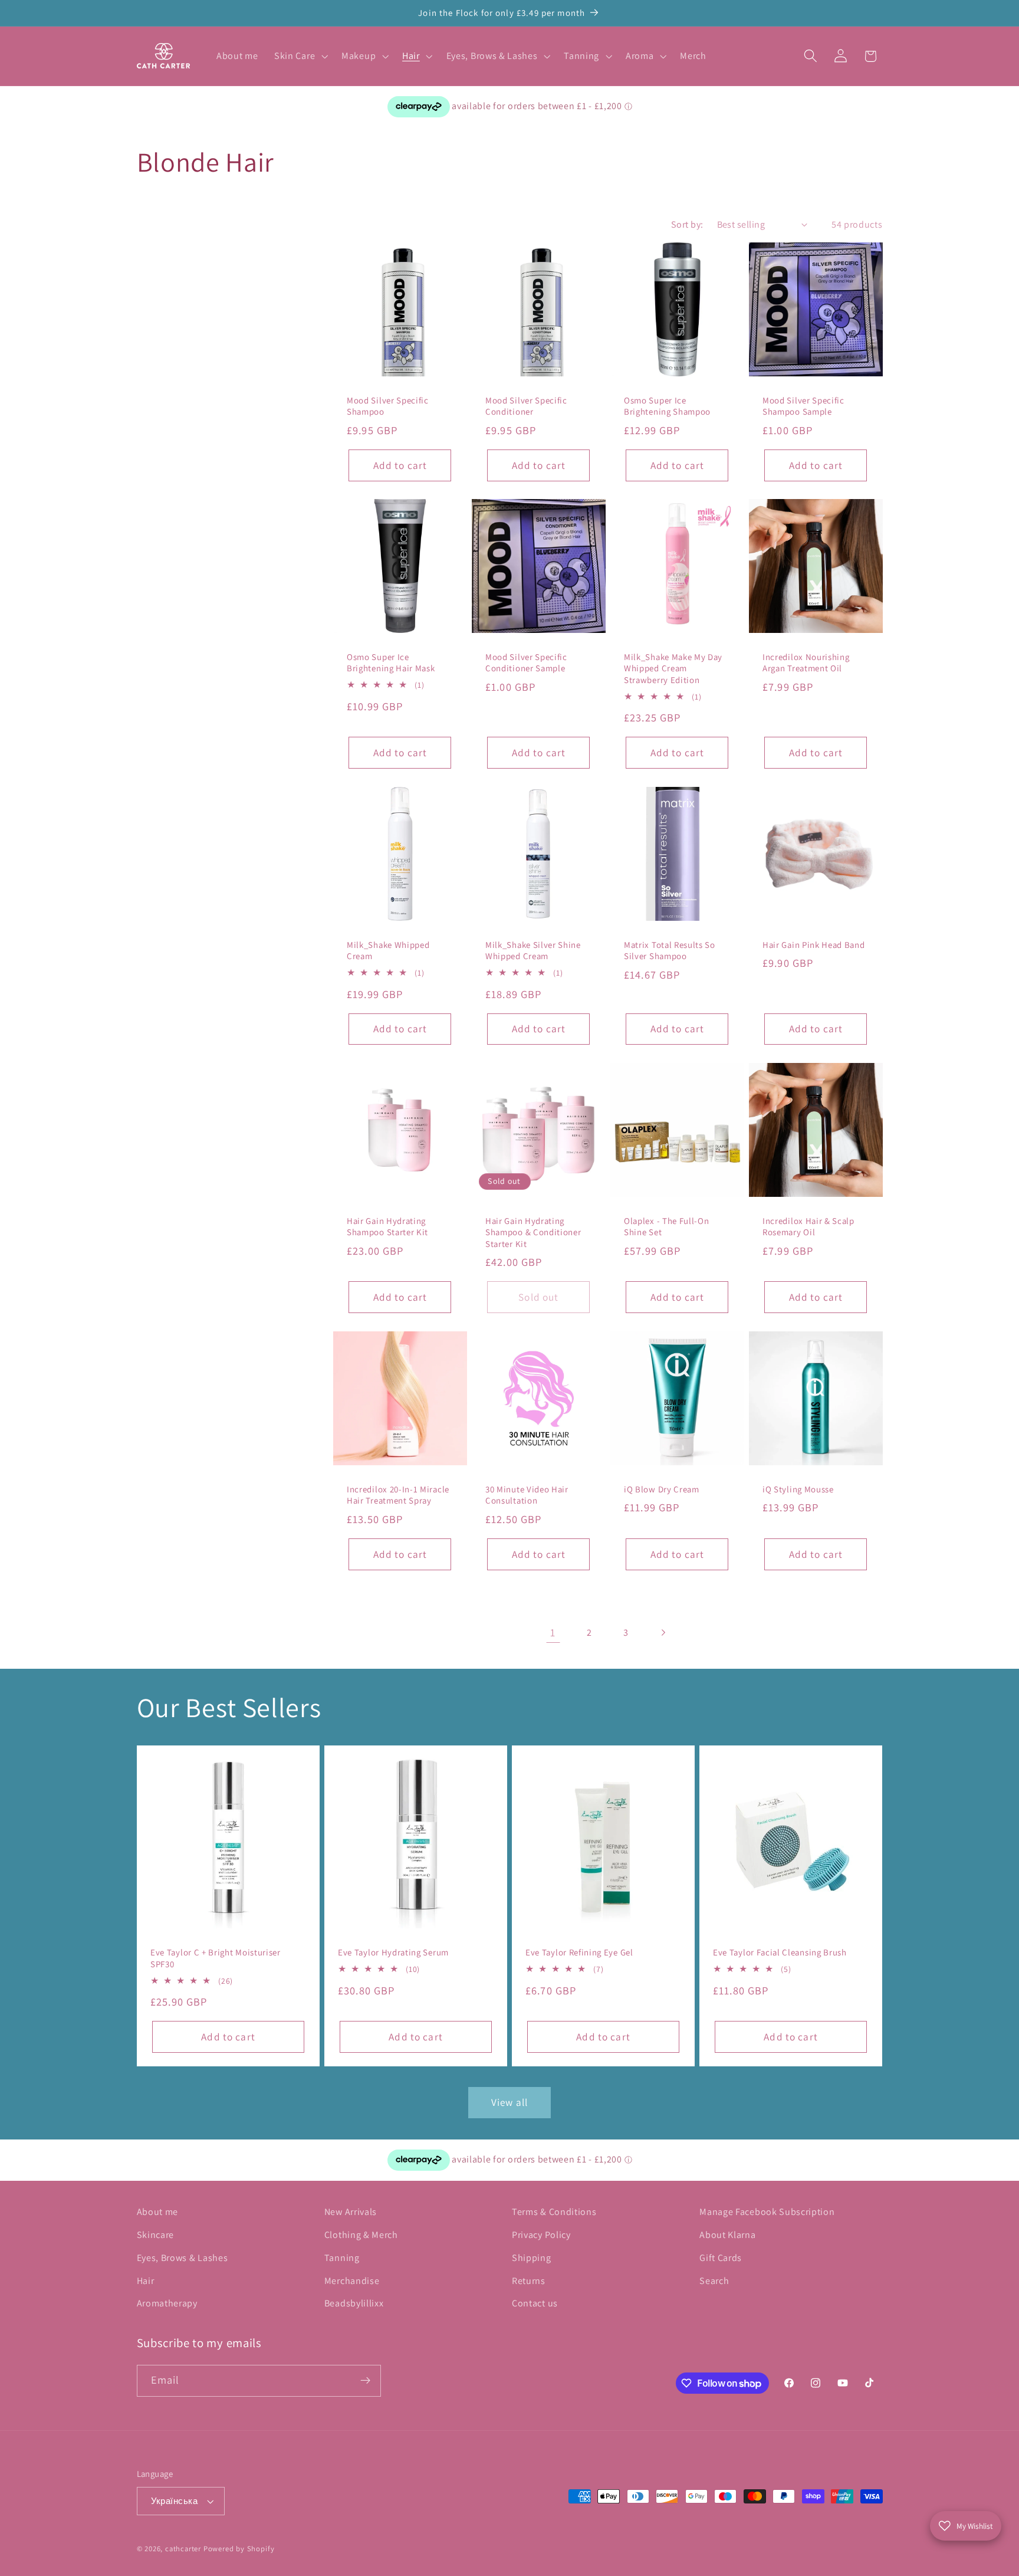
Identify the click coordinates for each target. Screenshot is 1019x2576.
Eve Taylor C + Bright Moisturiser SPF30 (216, 1958)
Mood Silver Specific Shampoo (388, 406)
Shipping (532, 2258)
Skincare (156, 2235)
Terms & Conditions (554, 2212)
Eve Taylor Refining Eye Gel (579, 1953)
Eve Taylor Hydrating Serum (393, 1953)
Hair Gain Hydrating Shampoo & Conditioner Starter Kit (533, 1232)
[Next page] (663, 1632)
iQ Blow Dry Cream (662, 1489)
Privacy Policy (541, 2235)
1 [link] (553, 1632)
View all (509, 2102)
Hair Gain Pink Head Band (814, 945)
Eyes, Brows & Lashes (183, 2258)
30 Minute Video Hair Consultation (527, 1495)
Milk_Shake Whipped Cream (388, 950)
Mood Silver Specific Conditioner (526, 406)
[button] (300, 56)
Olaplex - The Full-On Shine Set (667, 1226)
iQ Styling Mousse (798, 1489)
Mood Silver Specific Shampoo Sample (803, 406)
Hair (146, 2281)
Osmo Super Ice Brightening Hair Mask (391, 662)
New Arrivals (351, 2212)
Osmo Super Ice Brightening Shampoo (667, 406)
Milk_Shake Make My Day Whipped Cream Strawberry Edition (673, 668)
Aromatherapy (167, 2303)
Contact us (535, 2303)
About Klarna (727, 2235)
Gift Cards (721, 2258)
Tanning (342, 2258)
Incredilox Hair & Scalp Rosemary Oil (808, 1226)
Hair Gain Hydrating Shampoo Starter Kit (387, 1226)
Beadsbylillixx (354, 2303)
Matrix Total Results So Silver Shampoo (670, 950)
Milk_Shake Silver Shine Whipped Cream (533, 950)
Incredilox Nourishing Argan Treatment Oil (806, 662)
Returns (529, 2281)
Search (714, 2281)
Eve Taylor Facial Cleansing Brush (780, 1953)
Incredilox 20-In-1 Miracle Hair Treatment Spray (398, 1495)
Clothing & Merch (361, 2235)
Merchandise (352, 2281)
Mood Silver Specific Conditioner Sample (526, 662)
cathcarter (183, 2549)
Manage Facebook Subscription (767, 2212)
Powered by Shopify (239, 2549)
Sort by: (687, 224)
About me (158, 2212)
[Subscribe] (365, 2381)
